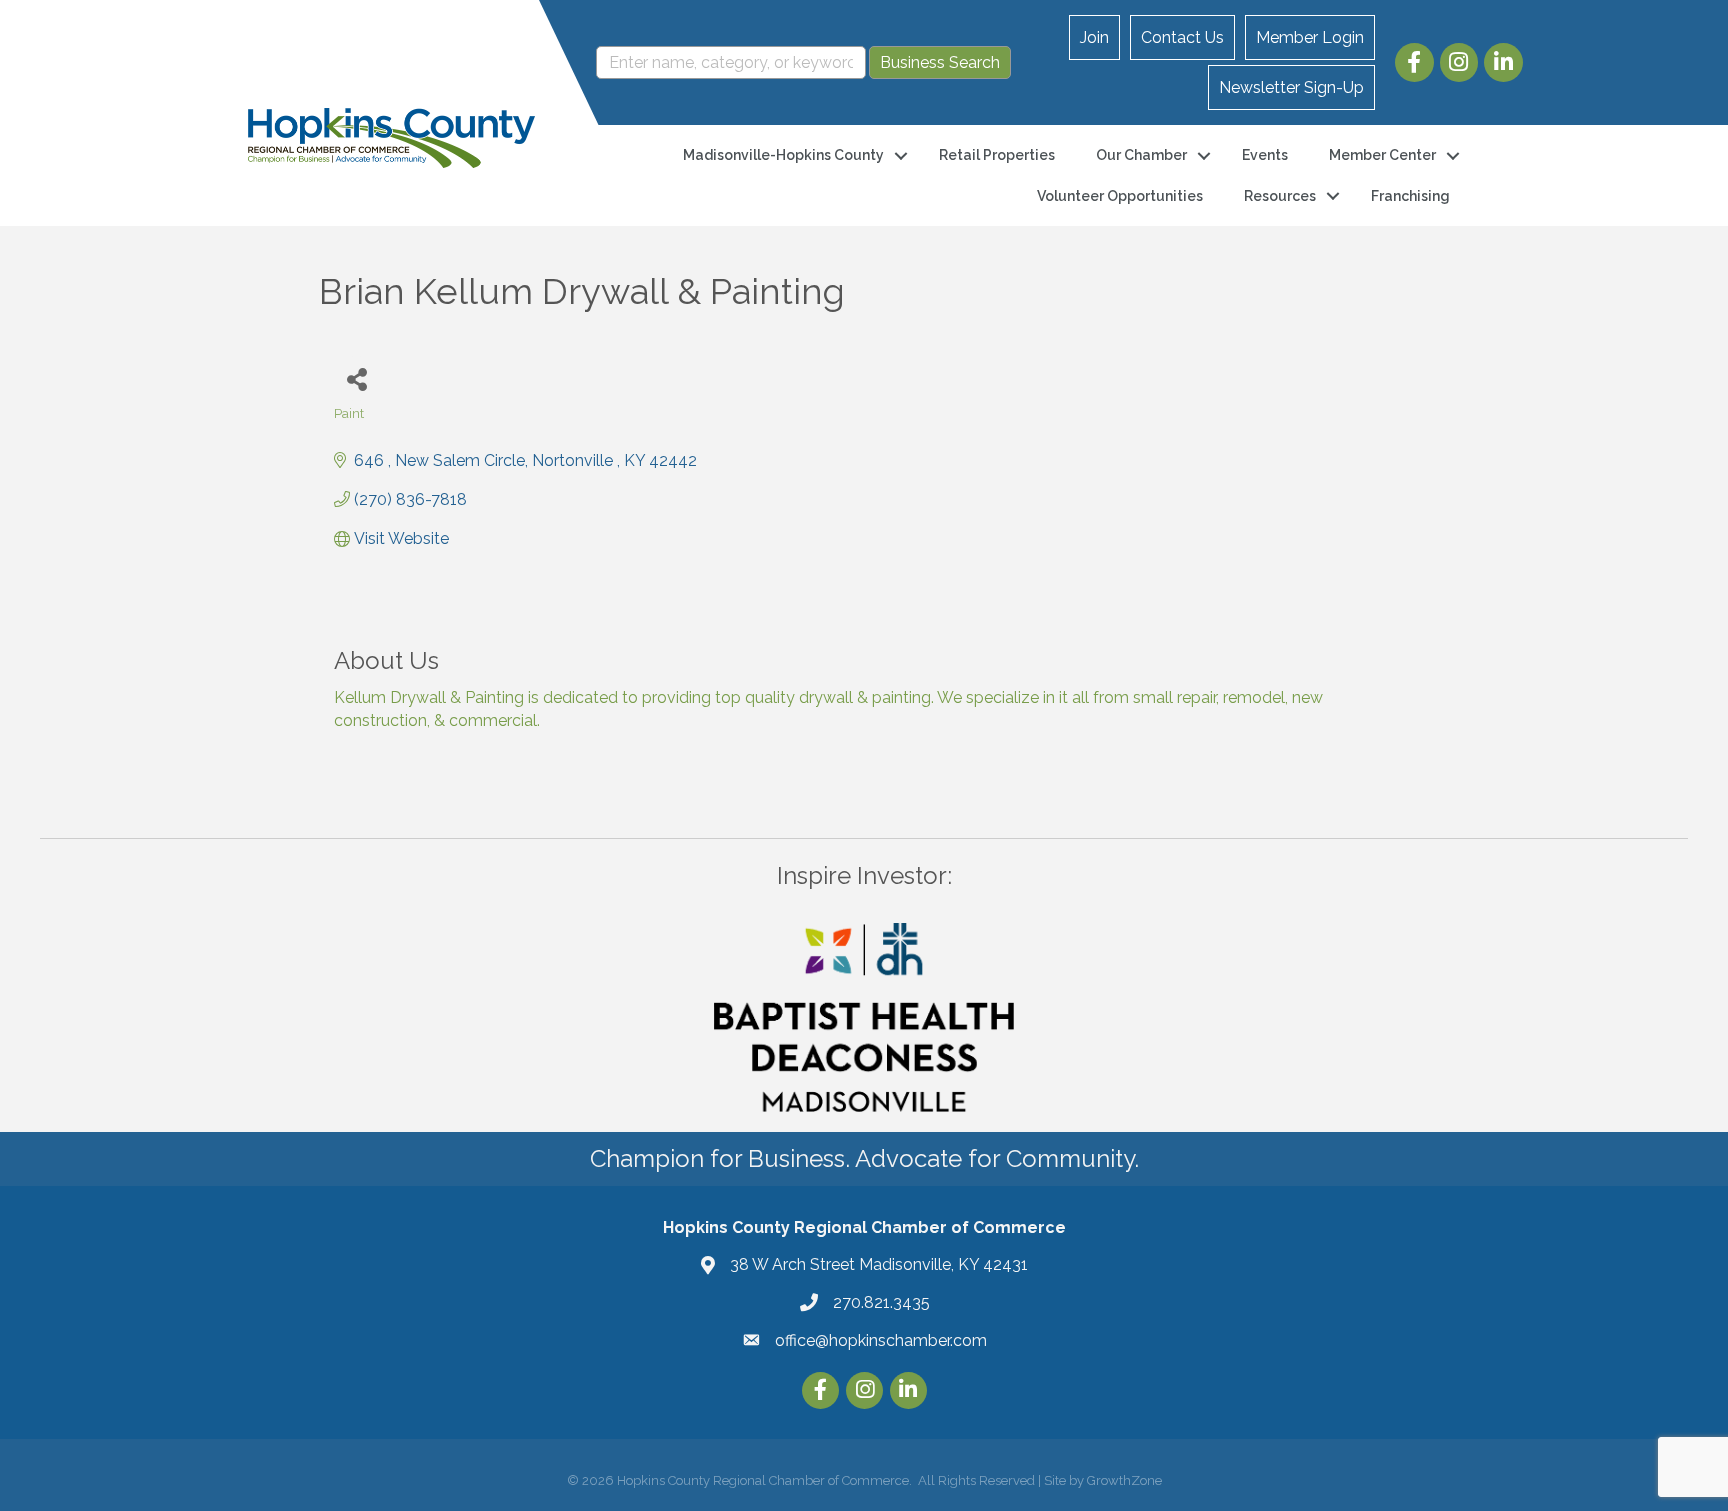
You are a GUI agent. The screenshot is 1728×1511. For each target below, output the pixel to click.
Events (1265, 155)
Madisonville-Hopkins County (783, 155)
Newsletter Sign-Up (1291, 87)
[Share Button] (356, 378)
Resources (1280, 196)
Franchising (1410, 196)
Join (1094, 37)
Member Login (1310, 37)
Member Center (1382, 155)
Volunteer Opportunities (1120, 196)
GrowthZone (1124, 1480)
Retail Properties (997, 155)
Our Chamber (1141, 155)
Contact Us (1182, 37)
